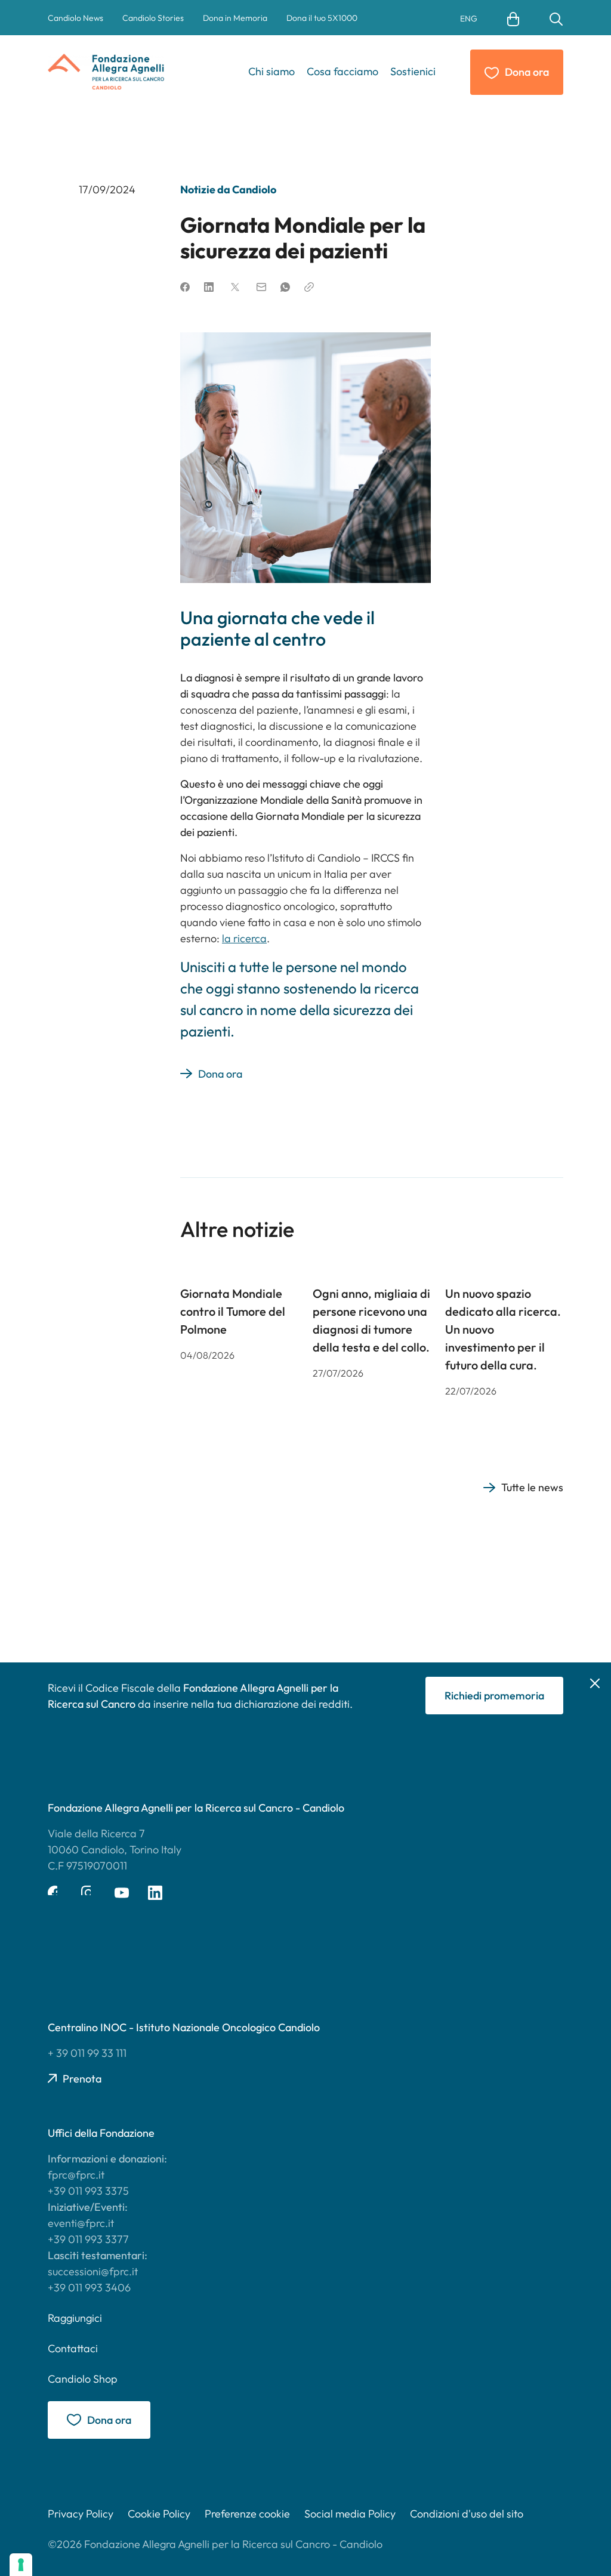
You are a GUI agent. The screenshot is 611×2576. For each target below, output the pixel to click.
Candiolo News (75, 18)
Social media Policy (350, 2514)
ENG (469, 18)
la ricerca (244, 938)
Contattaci (73, 2348)
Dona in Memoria (235, 18)
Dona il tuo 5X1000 (322, 18)
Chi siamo (271, 71)
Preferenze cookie (247, 2514)
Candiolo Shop (83, 2379)
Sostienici (413, 71)
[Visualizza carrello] (513, 18)
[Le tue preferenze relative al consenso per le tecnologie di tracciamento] (21, 2565)
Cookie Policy (159, 2514)
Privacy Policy (81, 2514)
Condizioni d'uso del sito (467, 2514)
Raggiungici (75, 2318)
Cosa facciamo (342, 71)
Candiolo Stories (153, 18)
